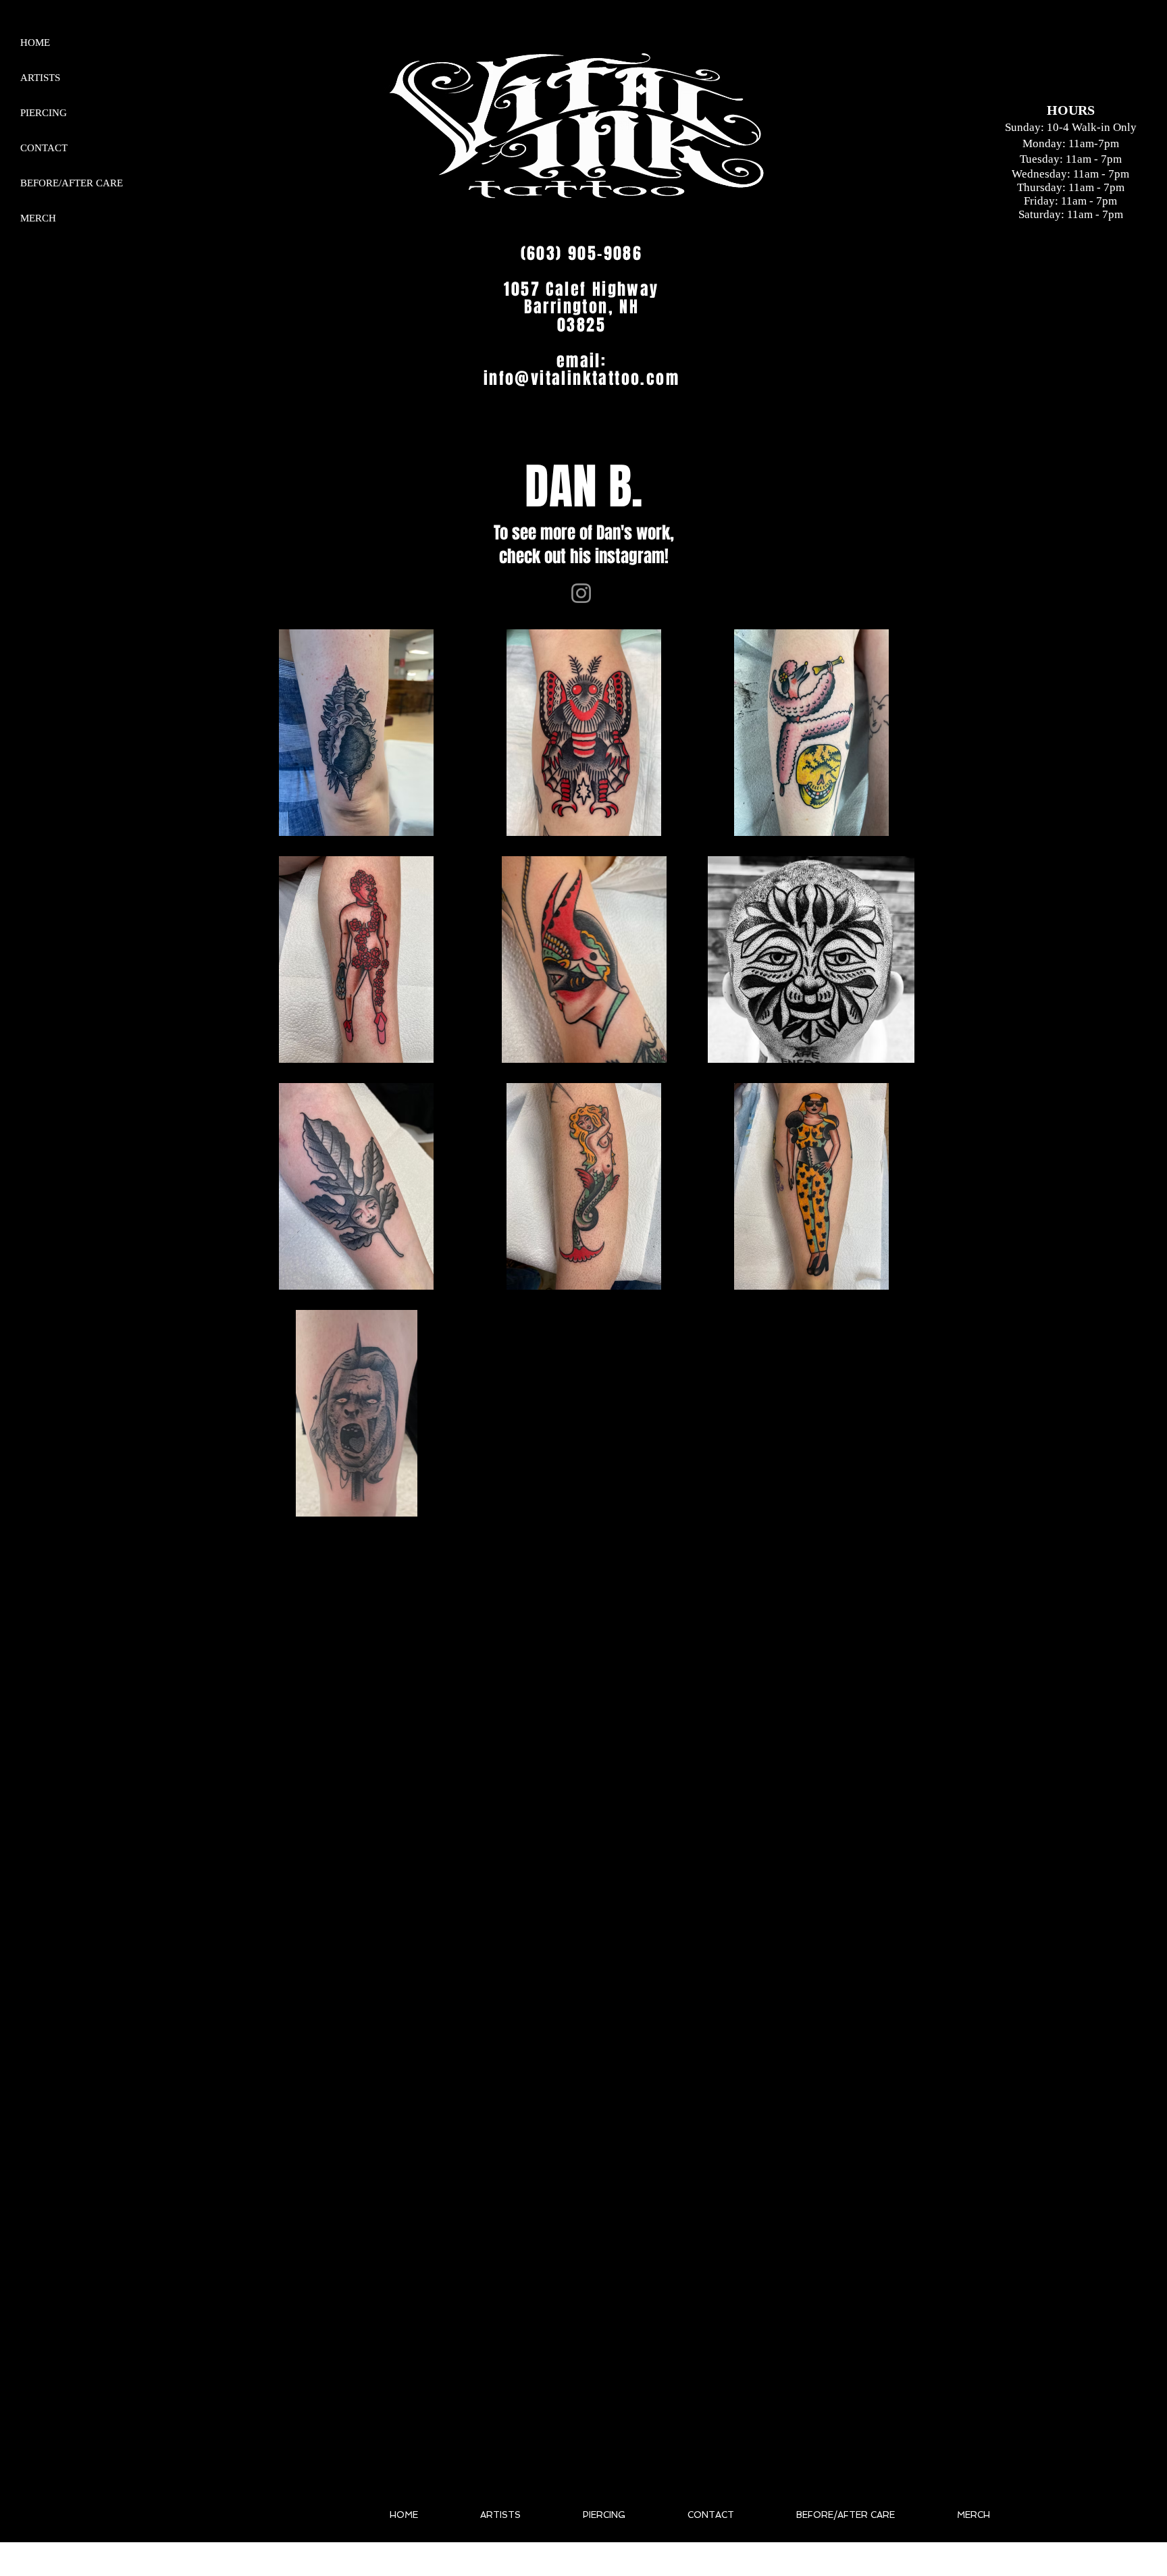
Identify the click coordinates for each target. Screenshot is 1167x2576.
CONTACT (44, 148)
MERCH (38, 218)
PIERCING (44, 113)
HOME (35, 43)
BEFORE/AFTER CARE (72, 183)
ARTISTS (40, 78)
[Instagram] (581, 593)
